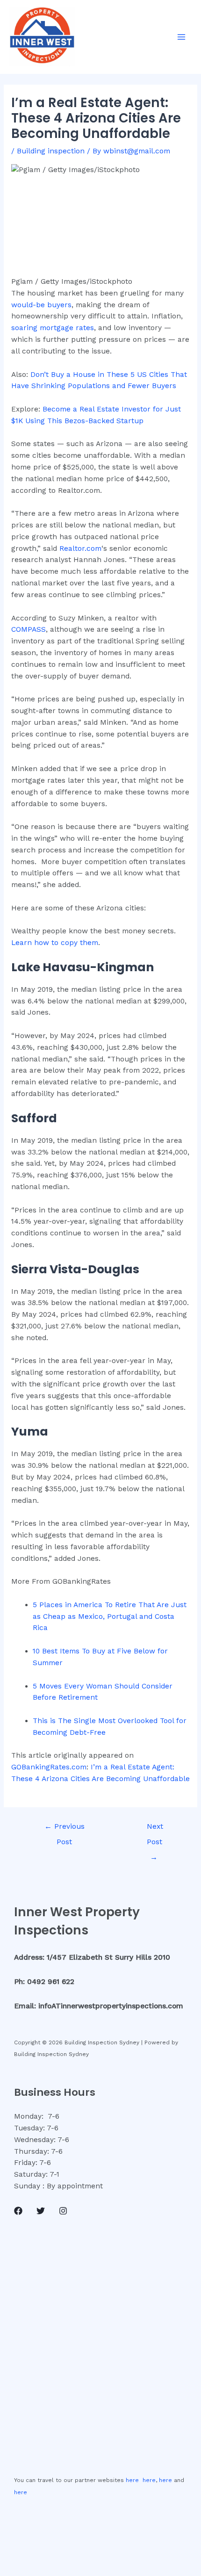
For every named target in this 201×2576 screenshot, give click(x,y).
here (132, 2480)
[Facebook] (18, 2211)
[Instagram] (63, 2211)
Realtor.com (80, 548)
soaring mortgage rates (53, 328)
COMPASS (29, 629)
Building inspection (51, 151)
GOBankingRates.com (49, 1767)
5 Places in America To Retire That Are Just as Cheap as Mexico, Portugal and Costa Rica (110, 1616)
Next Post (155, 1829)
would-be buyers (41, 305)
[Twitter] (41, 2211)
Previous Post (65, 1829)
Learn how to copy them (55, 943)
